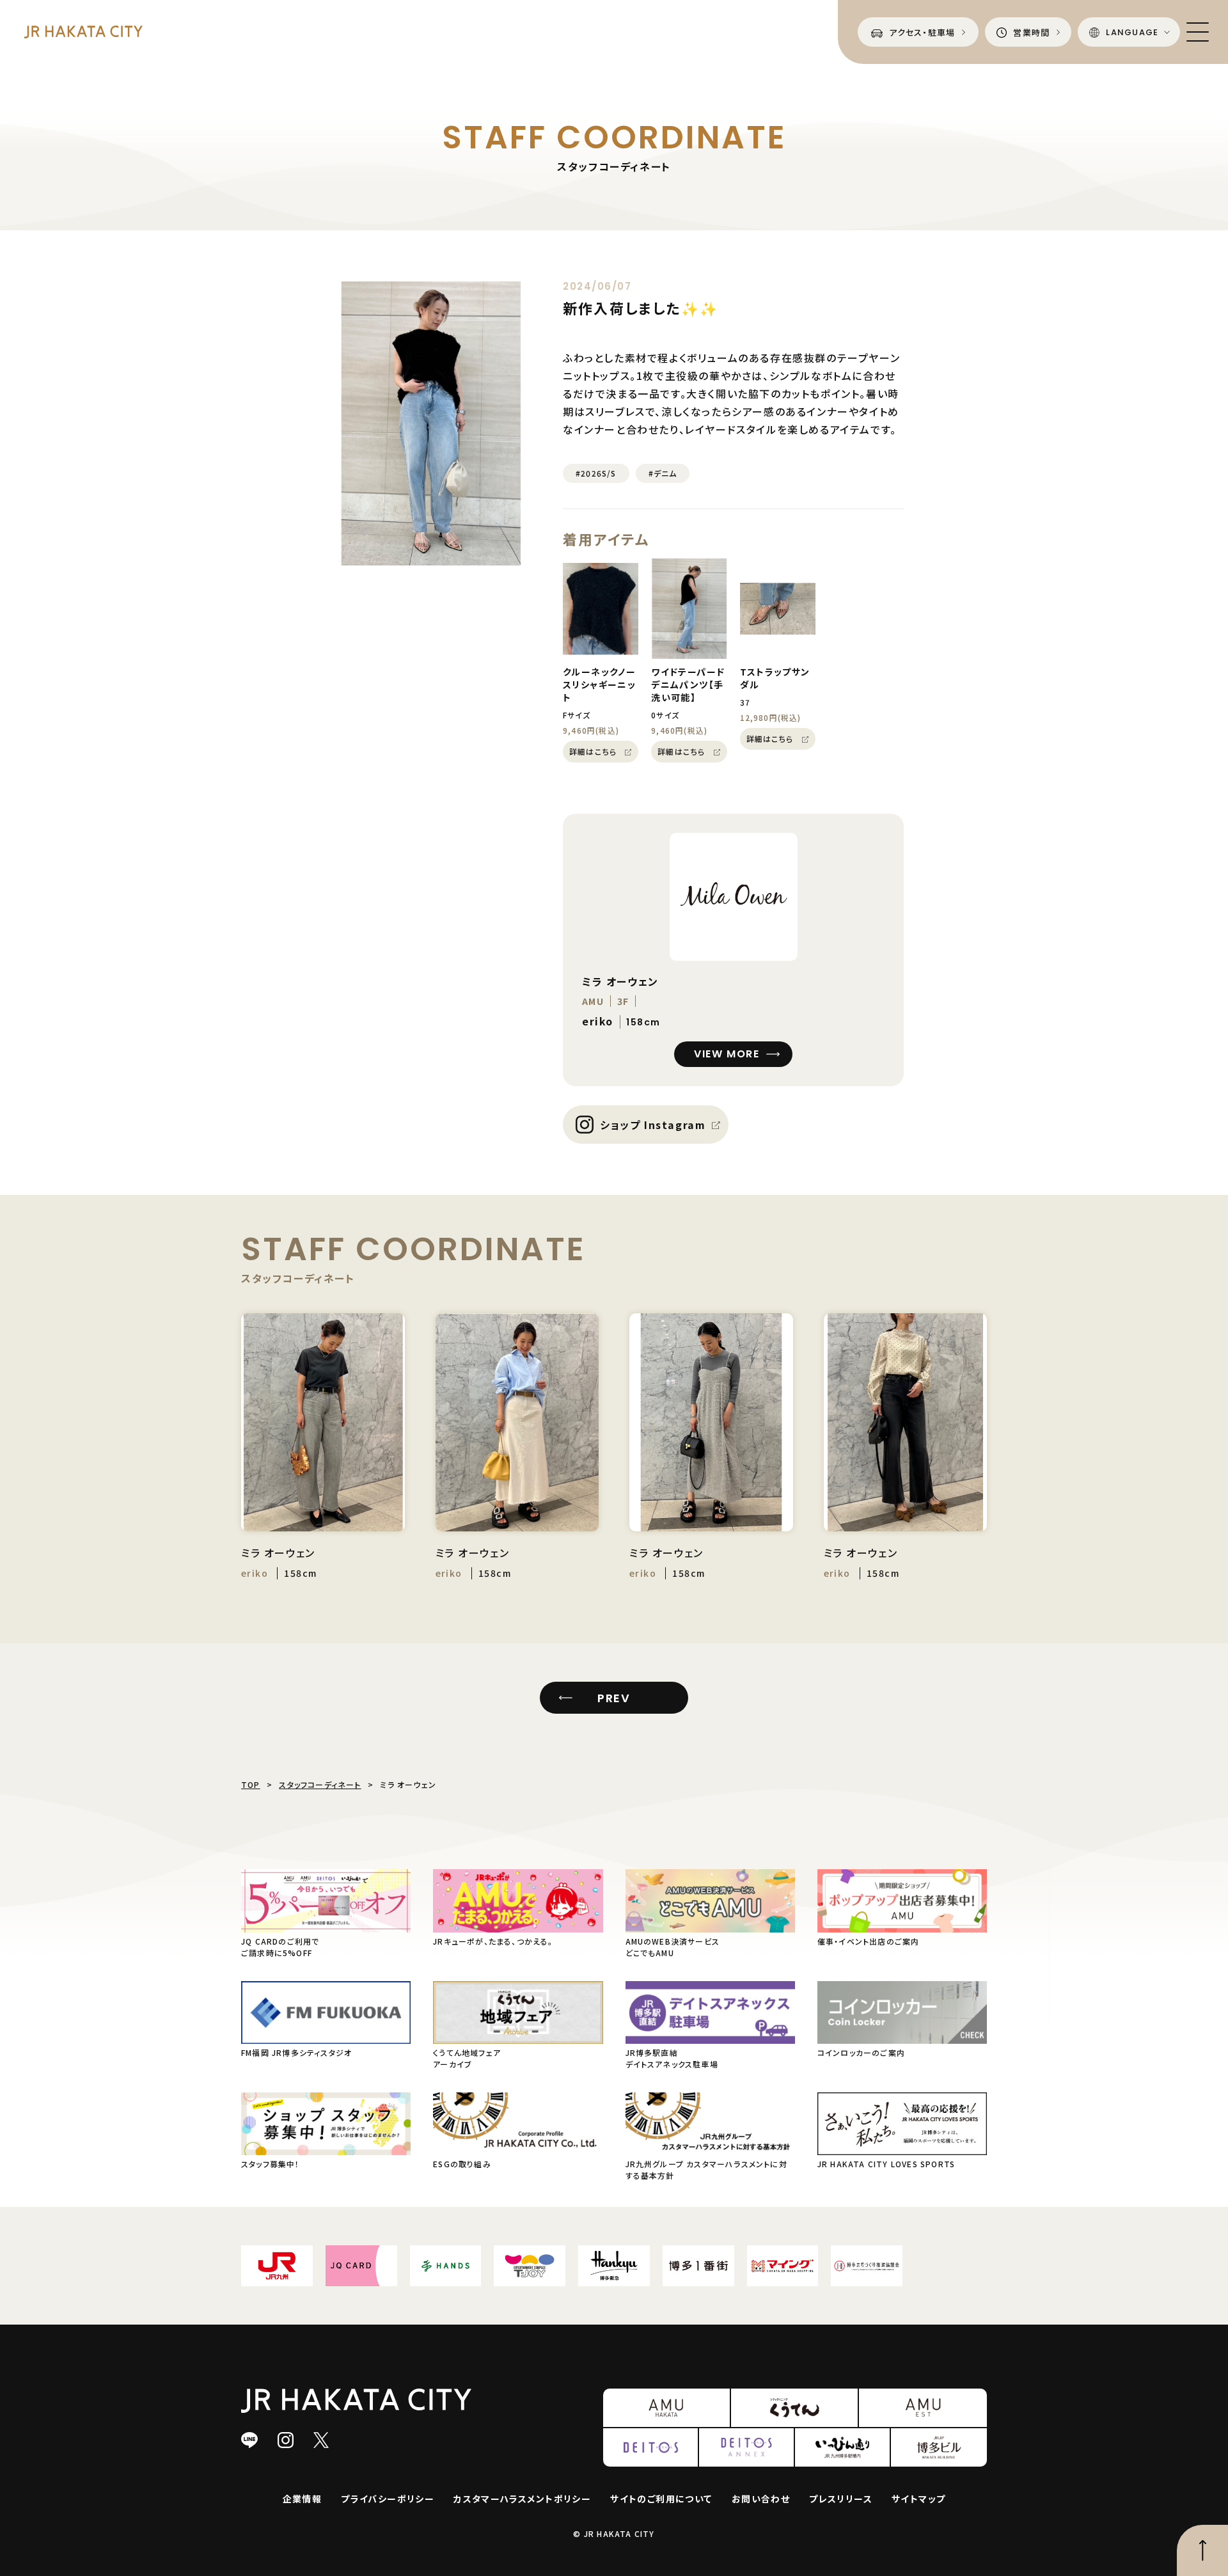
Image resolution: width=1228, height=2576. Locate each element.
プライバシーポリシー (388, 2499)
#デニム (663, 473)
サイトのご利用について (661, 2499)
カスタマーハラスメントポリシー (522, 2499)
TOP (251, 1784)
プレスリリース (841, 2499)
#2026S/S (596, 473)
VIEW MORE (727, 1054)
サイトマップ (918, 2499)
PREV (614, 1698)
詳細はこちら (593, 751)
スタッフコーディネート (320, 1784)
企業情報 (303, 2499)
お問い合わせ (761, 2499)
